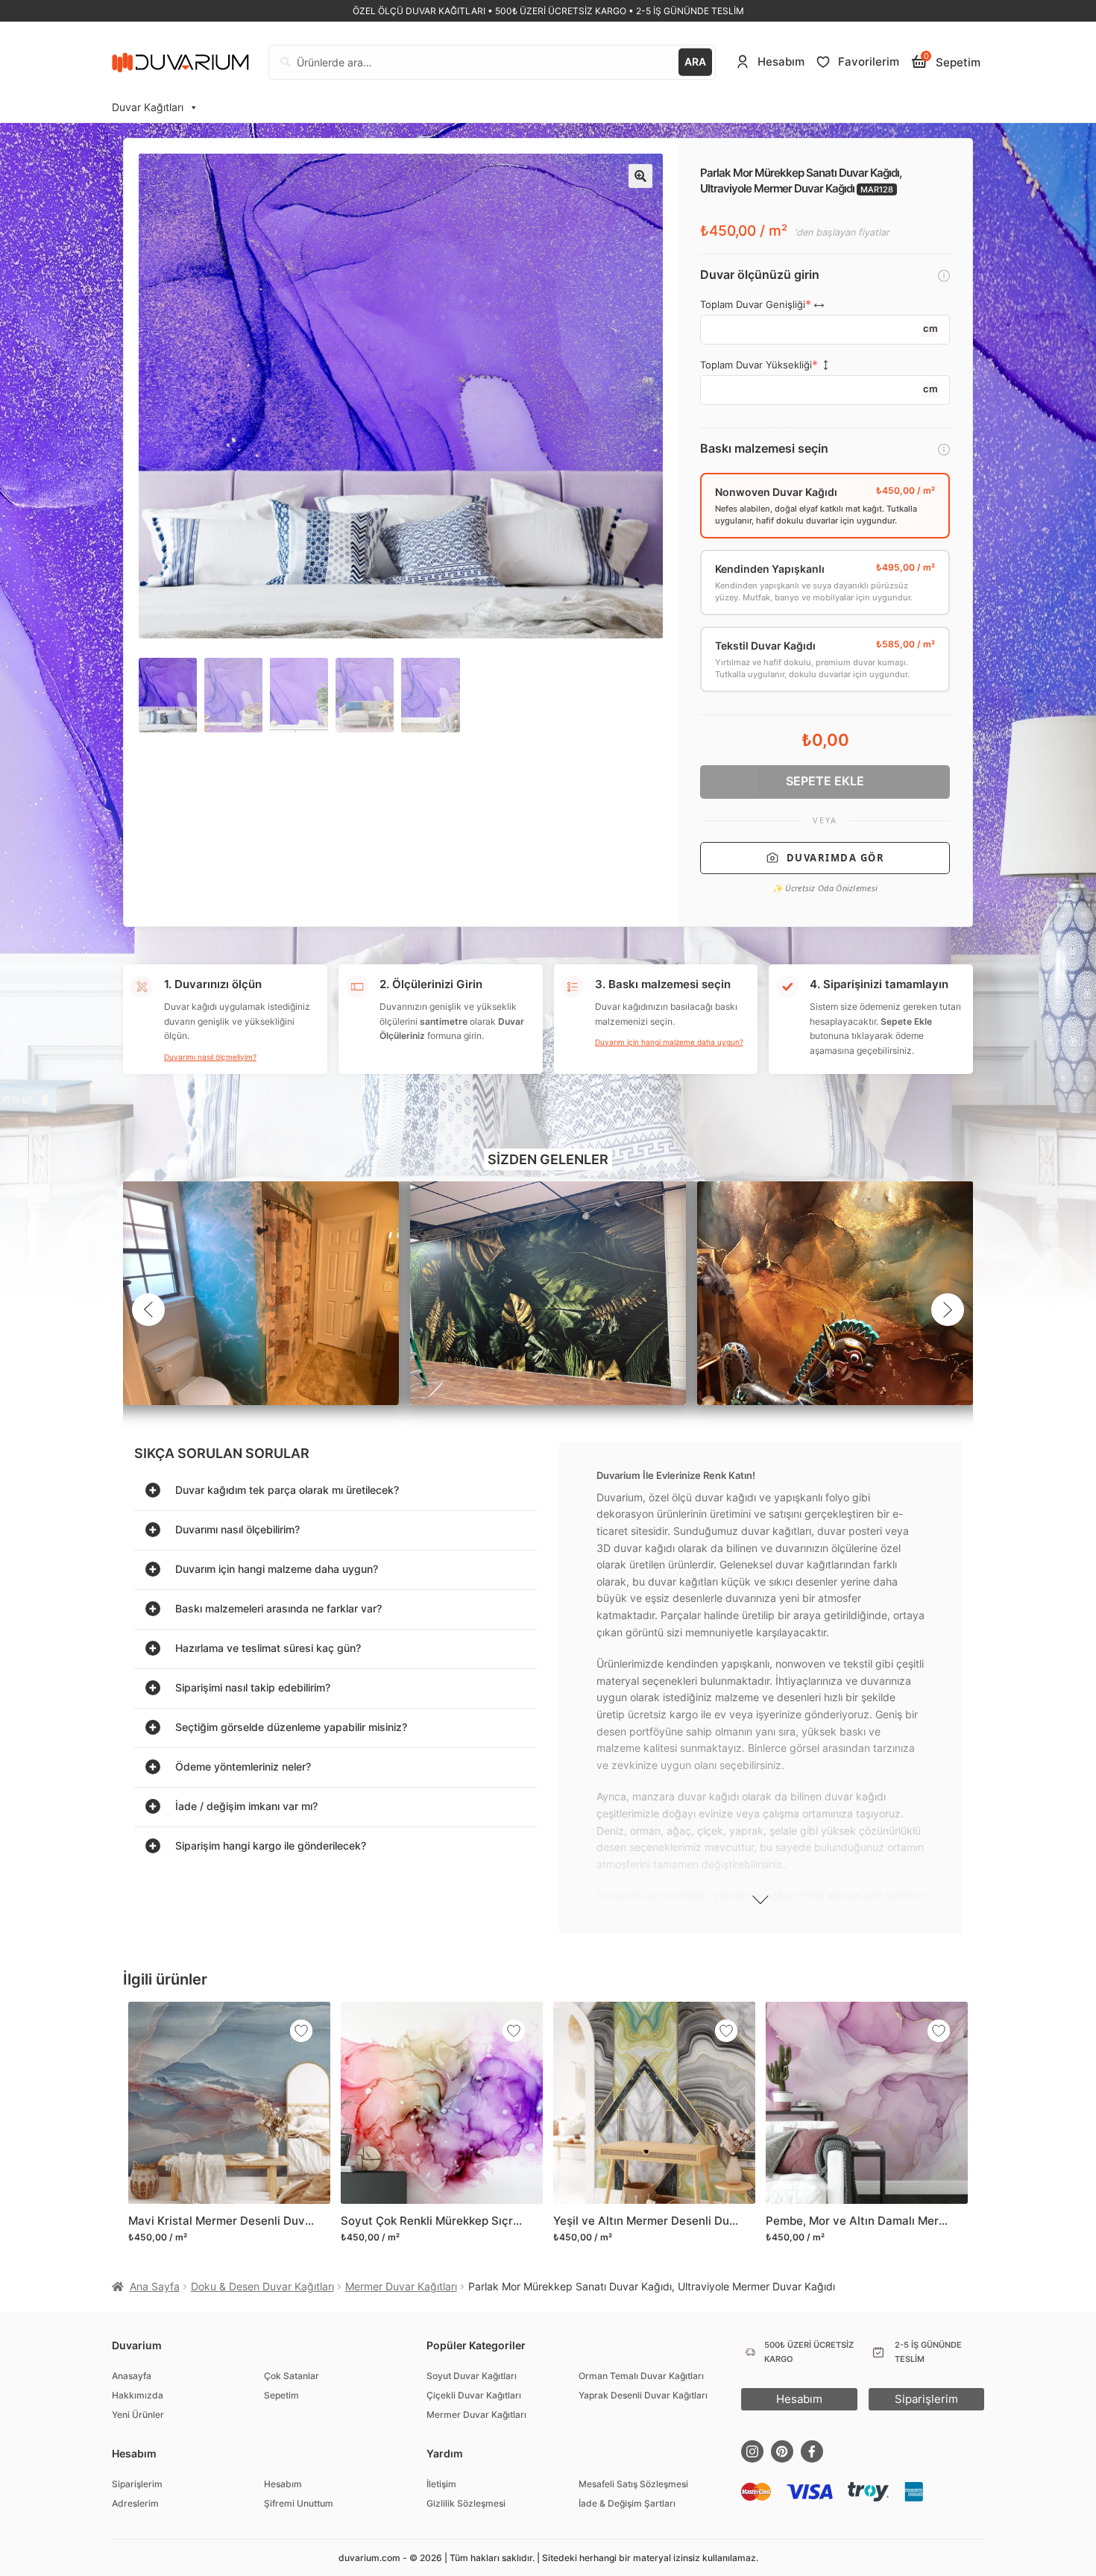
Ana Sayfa (155, 2286)
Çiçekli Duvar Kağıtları (474, 2395)
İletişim (441, 2484)
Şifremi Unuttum (299, 2503)
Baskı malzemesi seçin (764, 449)
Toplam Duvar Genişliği (753, 305)
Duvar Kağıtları (148, 107)
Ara (695, 62)
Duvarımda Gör (836, 858)
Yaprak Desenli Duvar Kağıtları (643, 2395)
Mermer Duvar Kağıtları (401, 2286)
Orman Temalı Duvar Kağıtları (641, 2376)
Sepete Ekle (825, 781)
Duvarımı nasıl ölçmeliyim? (210, 1057)
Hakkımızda (138, 2395)
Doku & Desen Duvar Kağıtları (262, 2286)
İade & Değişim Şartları (627, 2503)
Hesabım (283, 2484)
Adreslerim (135, 2503)
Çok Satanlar (292, 2376)
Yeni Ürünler (138, 2415)
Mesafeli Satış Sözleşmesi (633, 2484)
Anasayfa (132, 2376)
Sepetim (281, 2395)
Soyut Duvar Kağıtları (472, 2376)
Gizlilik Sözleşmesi (466, 2503)
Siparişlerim (137, 2484)
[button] (640, 176)
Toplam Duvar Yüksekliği (756, 365)
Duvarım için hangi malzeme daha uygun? (669, 1042)
